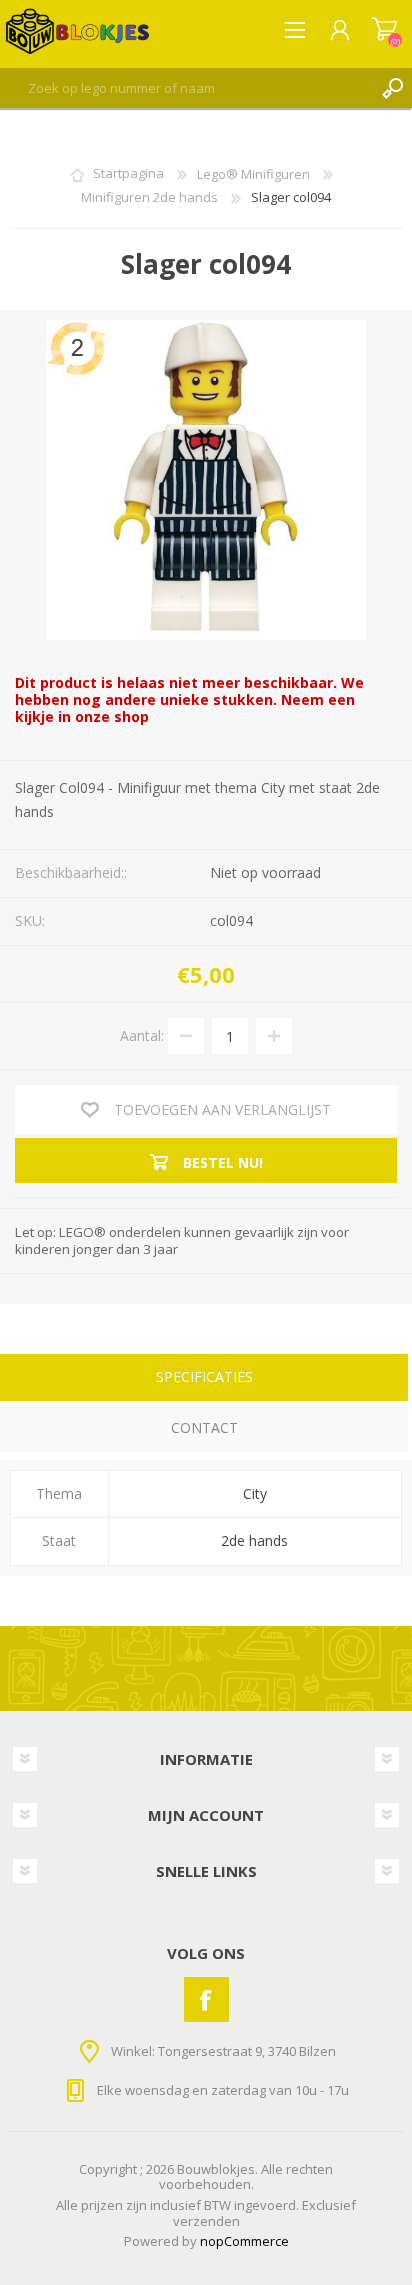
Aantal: (142, 1035)
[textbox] (186, 88)
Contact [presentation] (204, 1427)
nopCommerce (244, 2241)
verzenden (206, 2221)
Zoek (392, 88)
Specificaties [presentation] (204, 1376)
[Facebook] (206, 1999)
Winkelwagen (384, 30)
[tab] (204, 1379)
